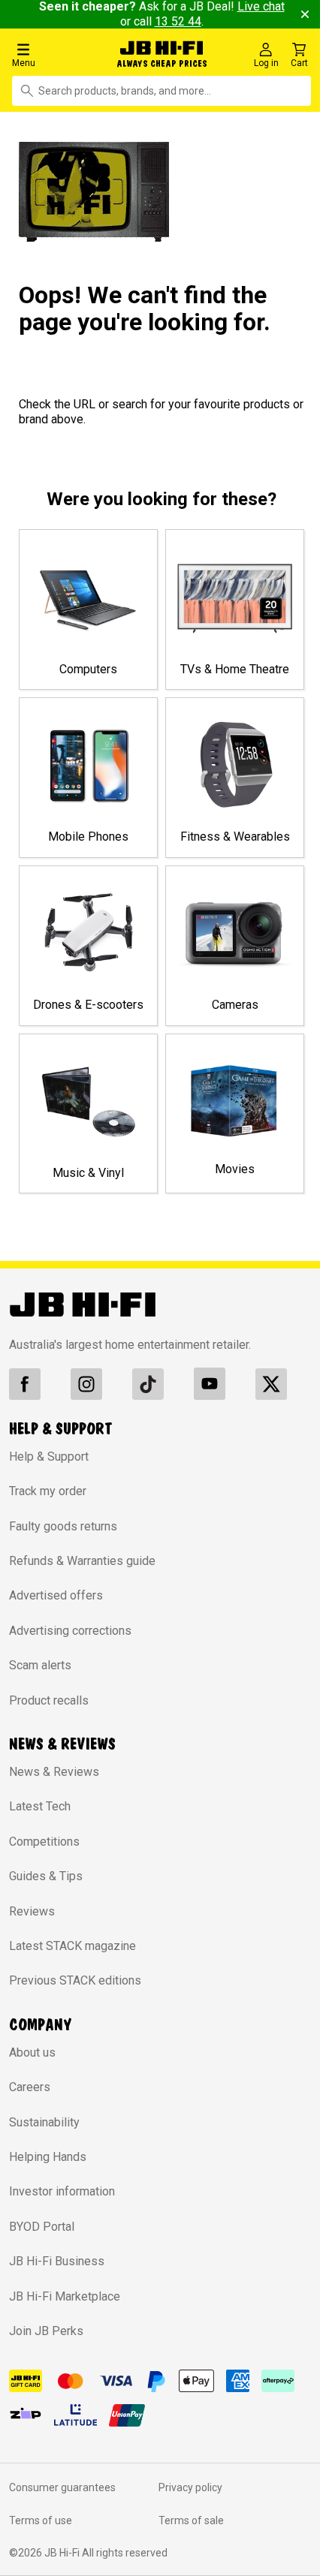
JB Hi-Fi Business (57, 2261)
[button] (55, 54)
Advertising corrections (70, 1631)
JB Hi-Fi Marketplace (65, 2296)
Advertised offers (56, 1595)
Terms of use (41, 2520)
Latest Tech (40, 1806)
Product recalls (49, 1700)
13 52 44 (178, 21)
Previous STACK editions (75, 1980)
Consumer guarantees (62, 2487)
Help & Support (49, 1457)
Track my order (48, 1491)
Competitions (44, 1842)
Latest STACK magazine (72, 1946)
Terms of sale (191, 2520)
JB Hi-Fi (63, 2553)
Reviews (32, 1911)
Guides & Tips (46, 1876)
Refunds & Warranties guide (82, 1561)
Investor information (62, 2191)
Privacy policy (190, 2487)
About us (32, 2052)
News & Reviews (54, 1772)
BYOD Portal (42, 2227)
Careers (30, 2087)
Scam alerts (40, 1665)
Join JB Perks (46, 2331)
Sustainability (44, 2122)
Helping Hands (48, 2157)
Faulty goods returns (63, 1526)
